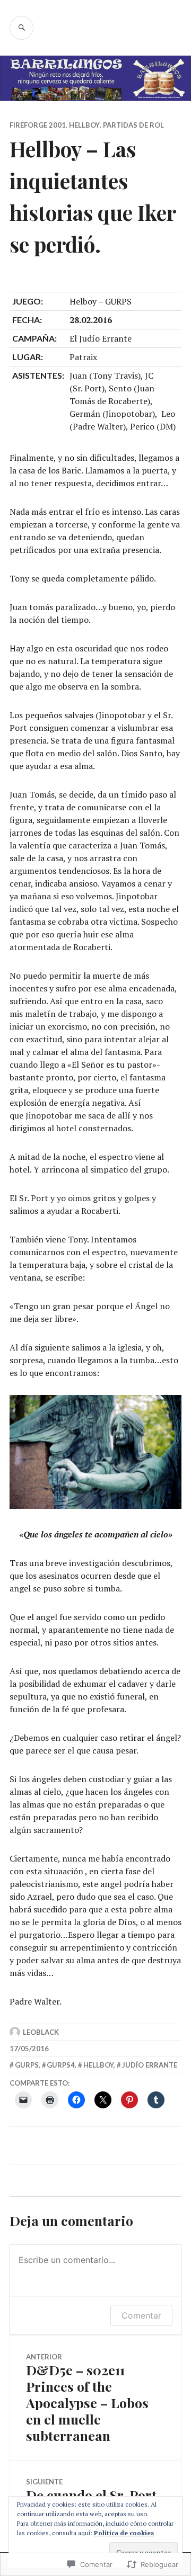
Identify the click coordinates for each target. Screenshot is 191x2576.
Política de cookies (124, 2533)
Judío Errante (150, 2065)
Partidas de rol (133, 125)
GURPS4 (61, 2065)
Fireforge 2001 (38, 125)
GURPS (27, 2065)
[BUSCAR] (21, 28)
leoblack (41, 2032)
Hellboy (84, 125)
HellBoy (98, 2065)
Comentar (141, 2315)
